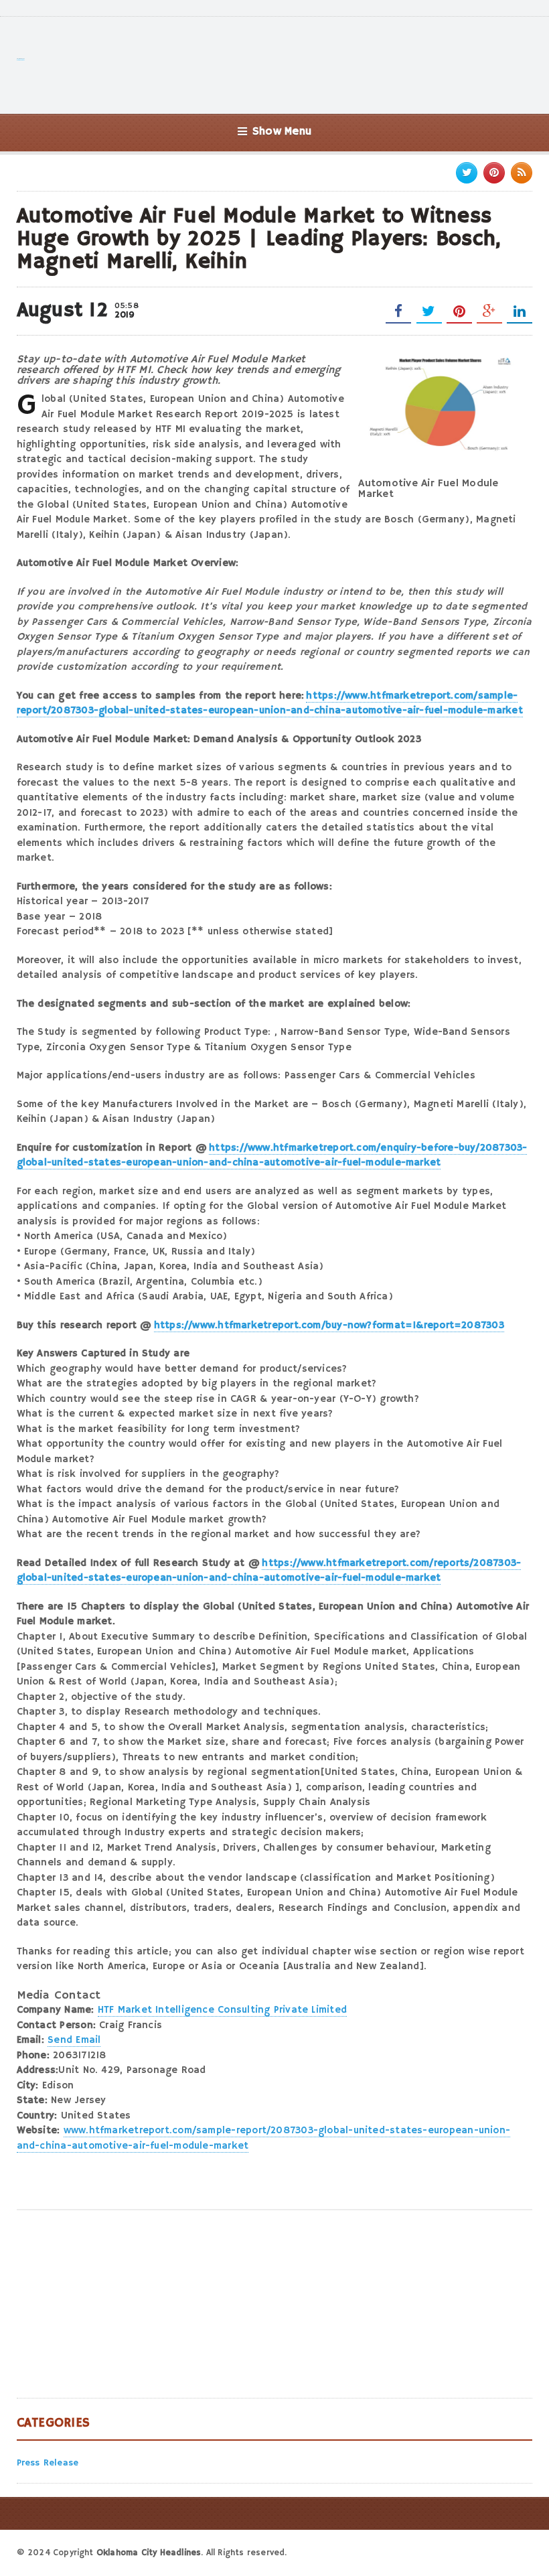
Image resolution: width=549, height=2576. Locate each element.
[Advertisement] (289, 64)
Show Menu (282, 132)
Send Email (74, 2040)
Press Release (48, 2463)
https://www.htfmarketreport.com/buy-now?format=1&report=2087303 (329, 1325)
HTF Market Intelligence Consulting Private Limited (222, 2010)
